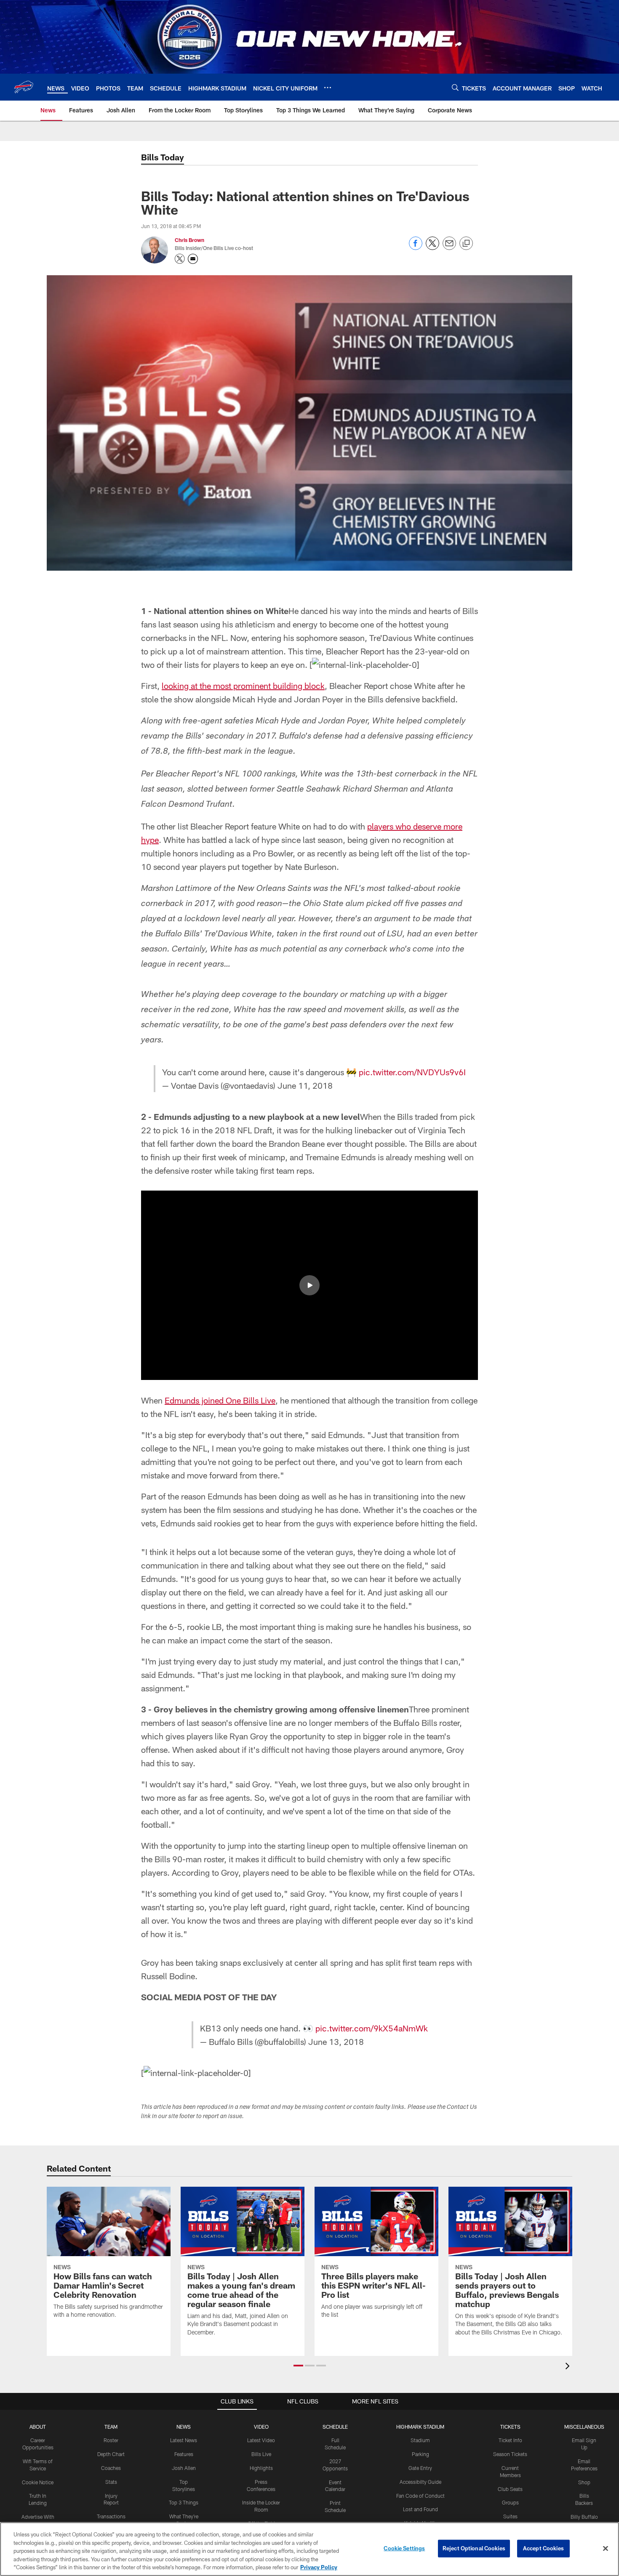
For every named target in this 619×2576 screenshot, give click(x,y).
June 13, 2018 (336, 2042)
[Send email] (449, 248)
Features (184, 2454)
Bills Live (261, 2454)
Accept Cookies (543, 2548)
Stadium (420, 2440)
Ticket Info (510, 2440)
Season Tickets (510, 2454)
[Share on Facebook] (416, 248)
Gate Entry (420, 2468)
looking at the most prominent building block (243, 686)
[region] (309, 2549)
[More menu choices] (328, 88)
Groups (510, 2502)
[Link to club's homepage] (24, 87)
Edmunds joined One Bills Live (220, 1400)
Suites (510, 2516)
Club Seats (510, 2489)
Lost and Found (420, 2509)
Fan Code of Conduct (420, 2496)
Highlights (261, 2468)
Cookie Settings (404, 2548)
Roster (111, 2440)
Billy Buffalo (584, 2517)
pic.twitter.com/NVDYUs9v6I (412, 1072)
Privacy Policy (319, 2567)
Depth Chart (111, 2454)
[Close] (606, 2549)
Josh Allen (184, 2468)
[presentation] (569, 2367)
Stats (111, 2482)
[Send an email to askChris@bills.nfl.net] (193, 259)
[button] (309, 1285)
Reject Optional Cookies (474, 2548)
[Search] (455, 87)
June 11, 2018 (305, 1085)
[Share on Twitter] (432, 248)
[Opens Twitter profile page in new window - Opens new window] (180, 259)
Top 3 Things (184, 2502)
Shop (584, 2482)
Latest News (184, 2440)
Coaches (111, 2468)
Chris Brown (189, 240)
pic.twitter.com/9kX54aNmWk (372, 2028)
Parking (420, 2454)
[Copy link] (466, 244)
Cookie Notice (38, 2482)
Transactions (111, 2516)
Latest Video (261, 2440)
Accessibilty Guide (420, 2482)
